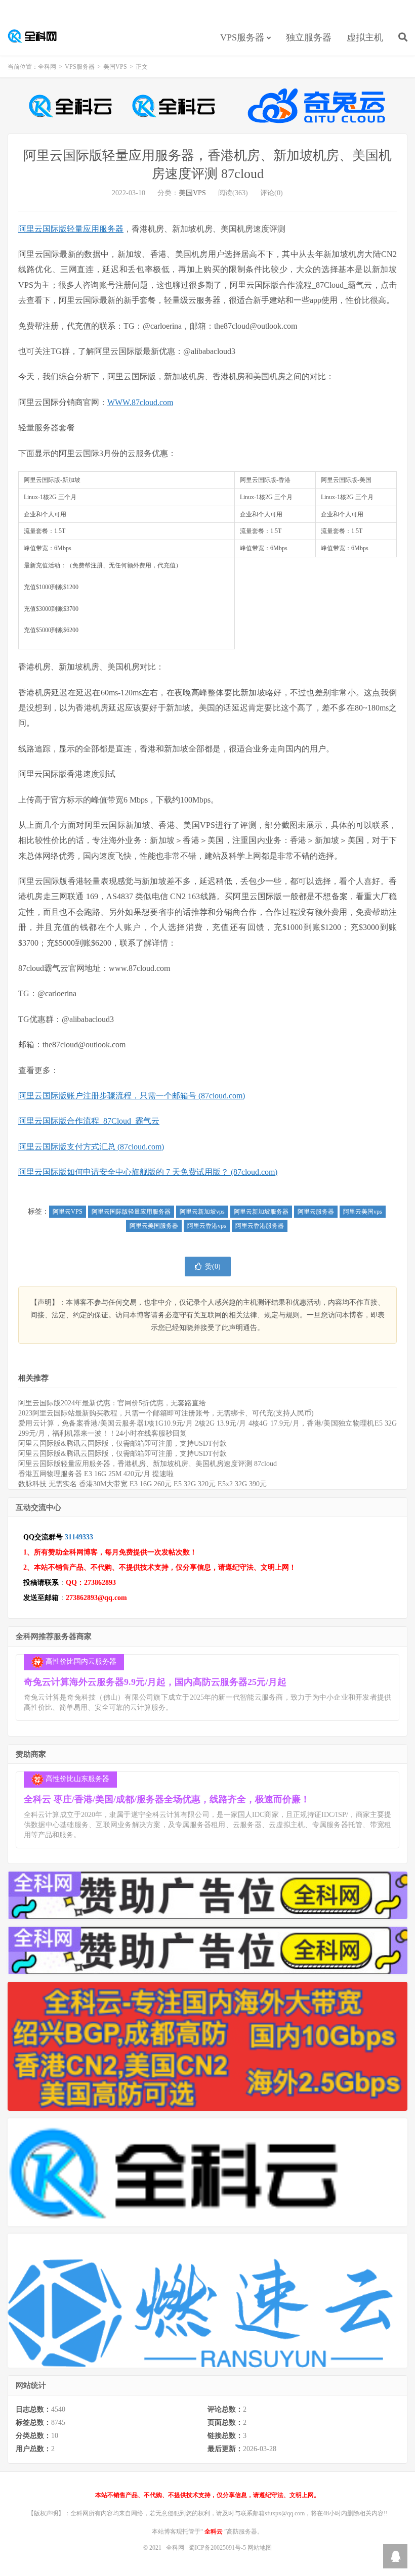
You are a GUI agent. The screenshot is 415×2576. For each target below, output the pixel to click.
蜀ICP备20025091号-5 (218, 2548)
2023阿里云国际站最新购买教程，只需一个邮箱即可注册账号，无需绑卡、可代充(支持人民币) (166, 1413)
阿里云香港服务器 (260, 1226)
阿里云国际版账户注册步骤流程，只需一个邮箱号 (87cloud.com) (132, 1096)
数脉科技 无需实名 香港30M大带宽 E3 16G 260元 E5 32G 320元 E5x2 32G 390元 (142, 1484)
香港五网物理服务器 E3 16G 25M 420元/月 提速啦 (96, 1474)
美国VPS (115, 67)
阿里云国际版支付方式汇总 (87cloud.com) (91, 1147)
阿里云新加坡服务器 (261, 1212)
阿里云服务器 (316, 1212)
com (166, 402)
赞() (213, 1267)
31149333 (79, 1537)
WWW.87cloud (132, 402)
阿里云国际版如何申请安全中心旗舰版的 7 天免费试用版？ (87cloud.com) (148, 1172)
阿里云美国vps (363, 1212)
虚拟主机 (365, 37)
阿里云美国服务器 (154, 1226)
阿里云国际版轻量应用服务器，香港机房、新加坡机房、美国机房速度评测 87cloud (148, 1464)
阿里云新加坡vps (202, 1212)
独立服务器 (309, 37)
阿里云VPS (68, 1212)
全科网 (38, 36)
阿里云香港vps (207, 1226)
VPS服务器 (242, 37)
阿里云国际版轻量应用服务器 (71, 229)
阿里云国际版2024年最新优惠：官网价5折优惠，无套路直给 (112, 1403)
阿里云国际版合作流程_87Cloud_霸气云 (89, 1121)
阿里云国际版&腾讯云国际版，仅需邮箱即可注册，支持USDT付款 (122, 1444)
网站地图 (260, 2548)
